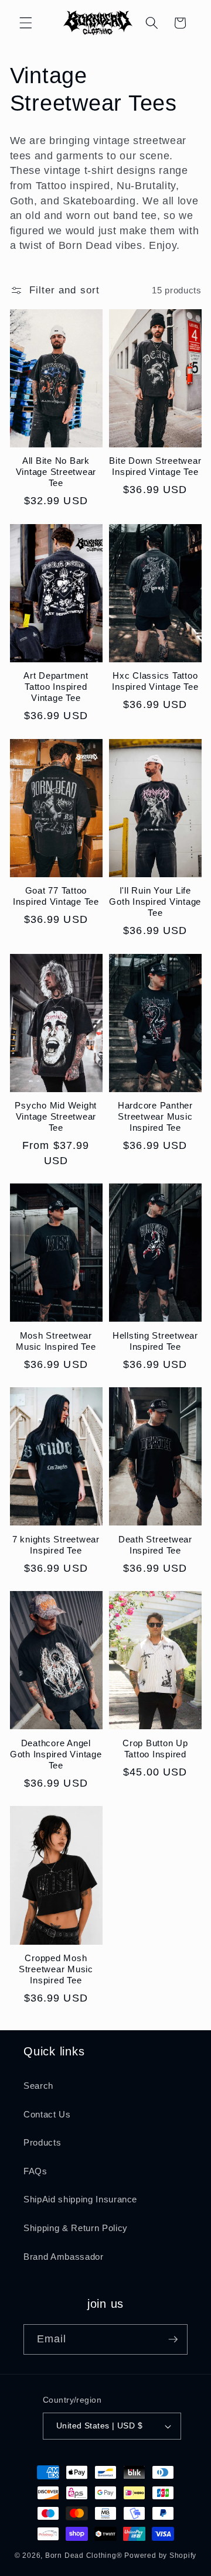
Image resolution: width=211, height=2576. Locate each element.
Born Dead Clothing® (84, 2556)
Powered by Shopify (160, 2556)
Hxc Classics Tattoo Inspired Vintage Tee (155, 681)
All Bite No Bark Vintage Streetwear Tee (56, 472)
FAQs (35, 2171)
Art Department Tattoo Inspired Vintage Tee (56, 687)
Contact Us (47, 2114)
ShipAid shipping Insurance (80, 2199)
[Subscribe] (173, 2339)
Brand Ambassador (64, 2257)
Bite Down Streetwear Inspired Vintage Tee (155, 466)
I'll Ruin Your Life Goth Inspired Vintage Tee (155, 902)
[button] (26, 23)
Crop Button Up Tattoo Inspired (155, 1749)
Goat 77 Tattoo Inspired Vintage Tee (56, 896)
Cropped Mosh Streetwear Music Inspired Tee (56, 1969)
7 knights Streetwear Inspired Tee (56, 1545)
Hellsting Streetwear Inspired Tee (155, 1341)
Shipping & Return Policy (76, 2228)
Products (42, 2142)
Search (38, 2086)
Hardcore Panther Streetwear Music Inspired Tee (155, 1116)
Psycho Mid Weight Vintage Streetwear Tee (56, 1116)
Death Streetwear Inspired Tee (155, 1545)
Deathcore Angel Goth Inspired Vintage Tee (56, 1754)
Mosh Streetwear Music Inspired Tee (56, 1341)
